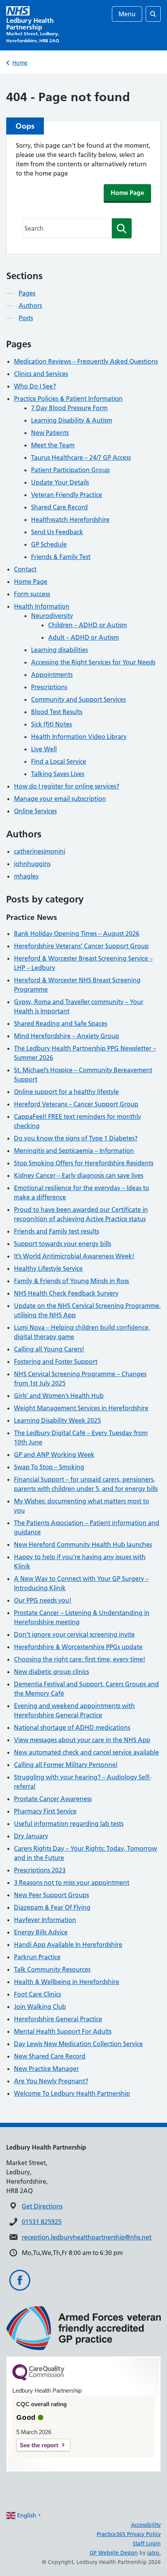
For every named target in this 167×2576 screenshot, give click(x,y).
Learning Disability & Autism (72, 420)
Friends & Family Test (61, 557)
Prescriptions (49, 687)
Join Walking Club (40, 2007)
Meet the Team (53, 445)
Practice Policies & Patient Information (68, 399)
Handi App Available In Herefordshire (68, 1945)
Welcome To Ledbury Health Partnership (72, 2093)
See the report (39, 2445)
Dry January (31, 1836)
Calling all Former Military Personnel (66, 1765)
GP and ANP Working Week (54, 1454)
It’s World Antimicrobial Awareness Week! (74, 1256)
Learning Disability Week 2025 (57, 1420)
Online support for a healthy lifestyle (66, 1092)
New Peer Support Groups (51, 1895)
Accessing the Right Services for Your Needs (93, 662)
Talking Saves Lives (58, 774)
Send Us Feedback (57, 532)
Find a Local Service (59, 761)
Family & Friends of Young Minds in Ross (71, 1281)
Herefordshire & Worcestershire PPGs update (78, 1647)
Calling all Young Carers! (49, 1349)
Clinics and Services (41, 374)
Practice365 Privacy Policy (129, 2534)
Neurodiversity (52, 616)
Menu (127, 14)
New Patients (50, 433)
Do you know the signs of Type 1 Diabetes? (76, 1138)
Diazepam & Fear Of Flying (52, 1907)
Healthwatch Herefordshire (70, 519)
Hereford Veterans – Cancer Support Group (76, 1104)
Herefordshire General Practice (58, 2019)
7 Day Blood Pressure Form (69, 408)
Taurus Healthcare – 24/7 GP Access (81, 457)
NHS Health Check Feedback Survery (66, 1293)
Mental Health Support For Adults (63, 2031)
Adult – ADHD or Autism (83, 637)
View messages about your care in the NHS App (82, 1740)
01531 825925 (42, 2222)
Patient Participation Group (70, 470)
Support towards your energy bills (63, 1244)
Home (20, 63)
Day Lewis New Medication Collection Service (78, 2044)
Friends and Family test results (57, 1231)
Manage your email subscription (60, 799)
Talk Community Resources (52, 1969)
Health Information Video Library (79, 737)
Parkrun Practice (37, 1957)
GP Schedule (49, 544)
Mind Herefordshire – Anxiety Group (67, 1036)
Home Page (127, 193)
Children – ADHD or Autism (88, 625)
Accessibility (146, 2525)
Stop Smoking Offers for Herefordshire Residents (84, 1163)
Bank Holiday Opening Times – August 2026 (77, 933)
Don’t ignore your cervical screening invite (74, 1634)
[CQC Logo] (38, 2379)
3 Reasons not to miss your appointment (72, 1882)
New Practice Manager (46, 2069)
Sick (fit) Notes (51, 724)
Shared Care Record (59, 507)
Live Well (44, 749)
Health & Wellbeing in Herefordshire (67, 1982)
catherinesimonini (40, 851)
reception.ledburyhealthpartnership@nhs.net (87, 2237)
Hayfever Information (45, 1920)
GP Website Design (114, 2553)
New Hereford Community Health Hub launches (83, 1544)
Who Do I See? (35, 386)
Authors (30, 305)
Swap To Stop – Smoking (49, 1467)
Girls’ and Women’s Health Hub (59, 1396)
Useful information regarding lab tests (69, 1824)
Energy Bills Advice (41, 1932)
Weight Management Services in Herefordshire (81, 1408)
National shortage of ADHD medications (72, 1727)
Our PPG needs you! (43, 1600)
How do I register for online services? (67, 786)
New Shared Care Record (50, 2056)
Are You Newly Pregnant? (51, 2081)
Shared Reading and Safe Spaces (61, 1023)
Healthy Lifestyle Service (48, 1268)
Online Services (35, 811)
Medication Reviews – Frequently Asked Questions (86, 361)
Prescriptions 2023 (40, 1870)
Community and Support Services (78, 699)
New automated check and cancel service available (86, 1752)
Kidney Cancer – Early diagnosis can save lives (79, 1175)
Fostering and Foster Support (56, 1361)
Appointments (52, 675)
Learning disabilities (59, 650)
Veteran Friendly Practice (67, 495)
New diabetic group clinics (51, 1672)
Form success (32, 594)
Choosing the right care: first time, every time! (80, 1659)
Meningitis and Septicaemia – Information (74, 1151)
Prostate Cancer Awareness (53, 1799)
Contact (25, 569)
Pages (27, 293)
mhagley (26, 876)
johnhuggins (32, 864)
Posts (26, 318)
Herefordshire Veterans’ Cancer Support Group (81, 946)
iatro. (154, 2553)
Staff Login (147, 2543)
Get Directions (42, 2206)
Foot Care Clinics (37, 1994)
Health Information (42, 606)
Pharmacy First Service (45, 1811)
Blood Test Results (57, 712)
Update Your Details (60, 482)
